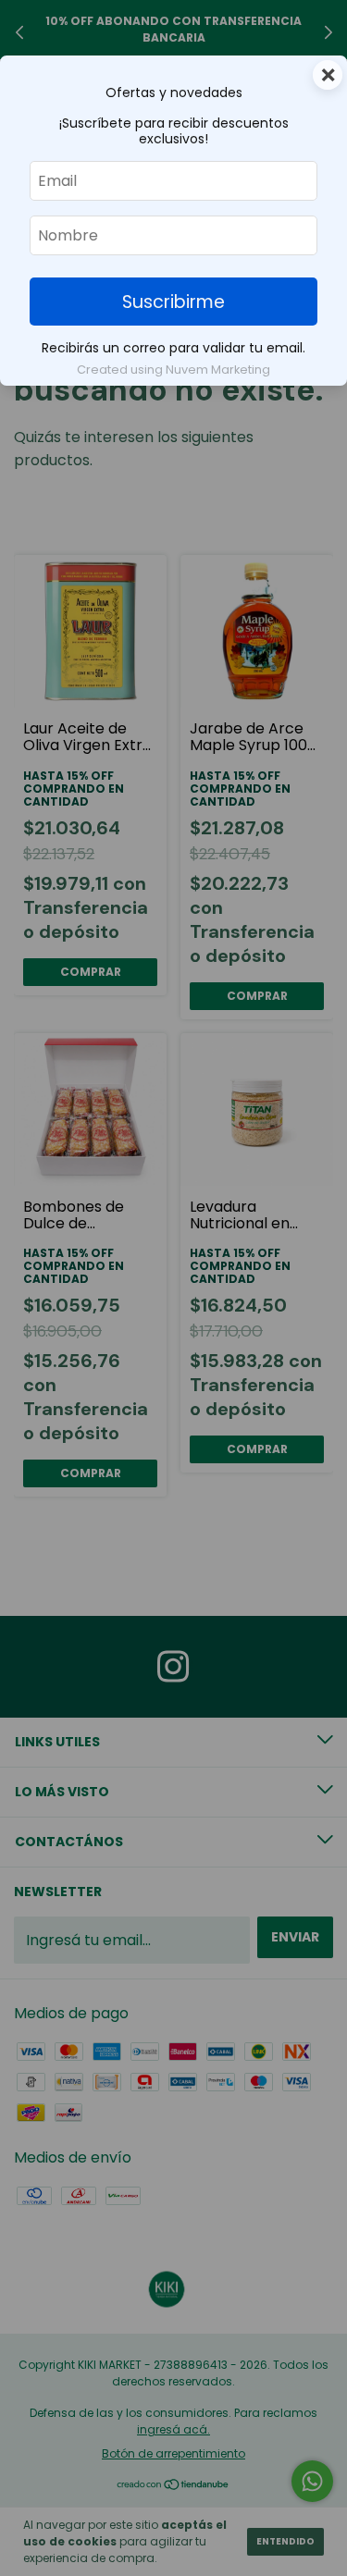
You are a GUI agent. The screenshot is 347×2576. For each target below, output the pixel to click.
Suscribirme (173, 302)
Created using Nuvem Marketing (173, 370)
